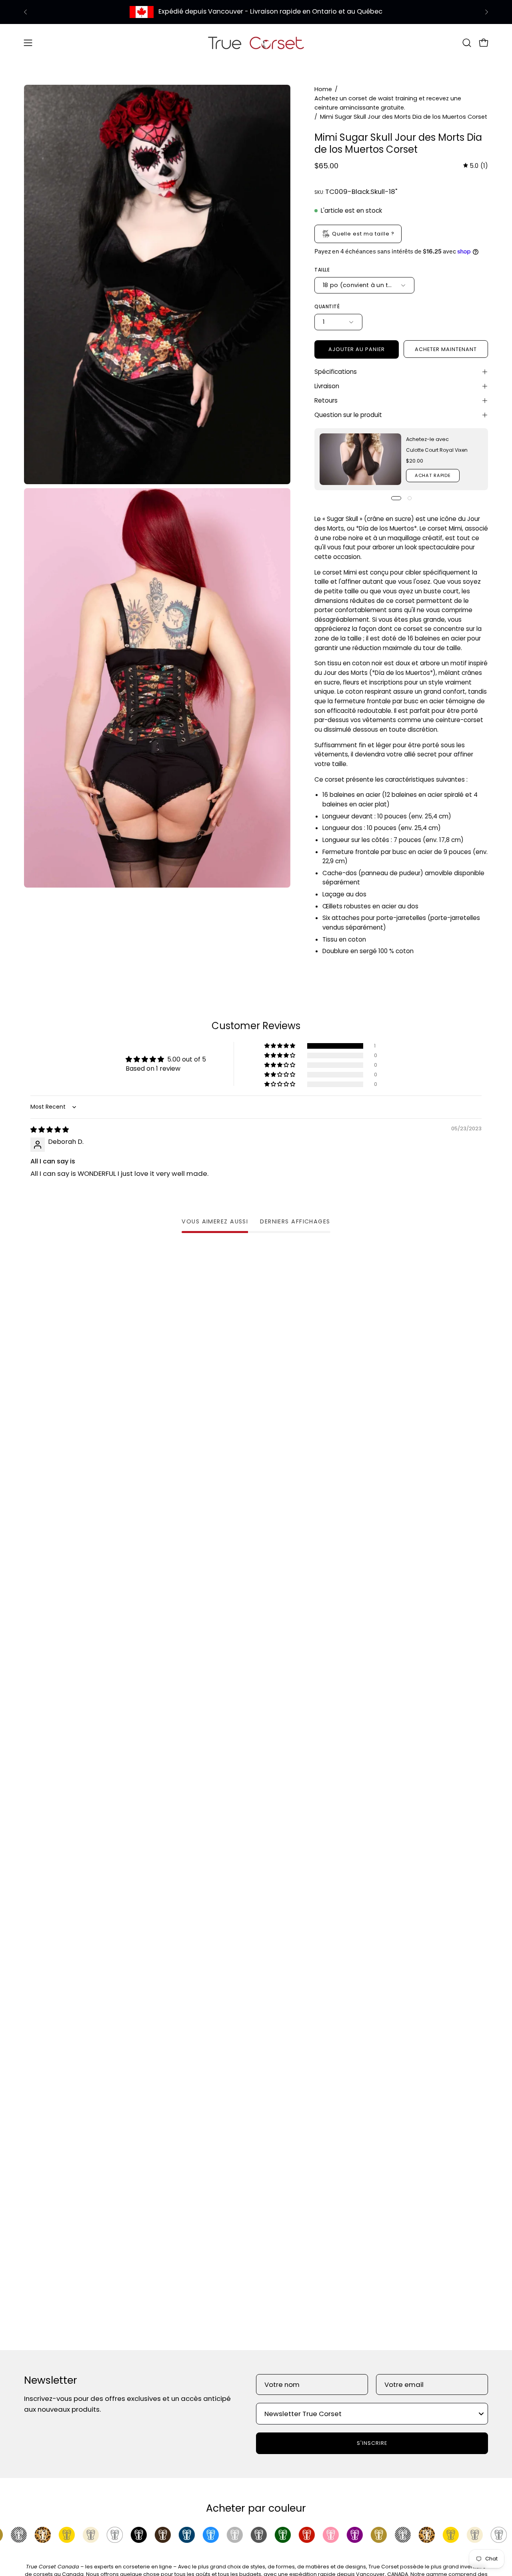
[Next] (486, 12)
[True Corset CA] (256, 43)
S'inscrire (372, 2443)
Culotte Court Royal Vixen (437, 450)
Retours (326, 400)
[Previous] (26, 12)
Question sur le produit (348, 415)
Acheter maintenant (446, 349)
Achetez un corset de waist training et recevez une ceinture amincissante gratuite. (388, 103)
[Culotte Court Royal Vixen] (360, 459)
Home (323, 89)
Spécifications (336, 372)
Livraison (327, 386)
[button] (467, 43)
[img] (476, 166)
